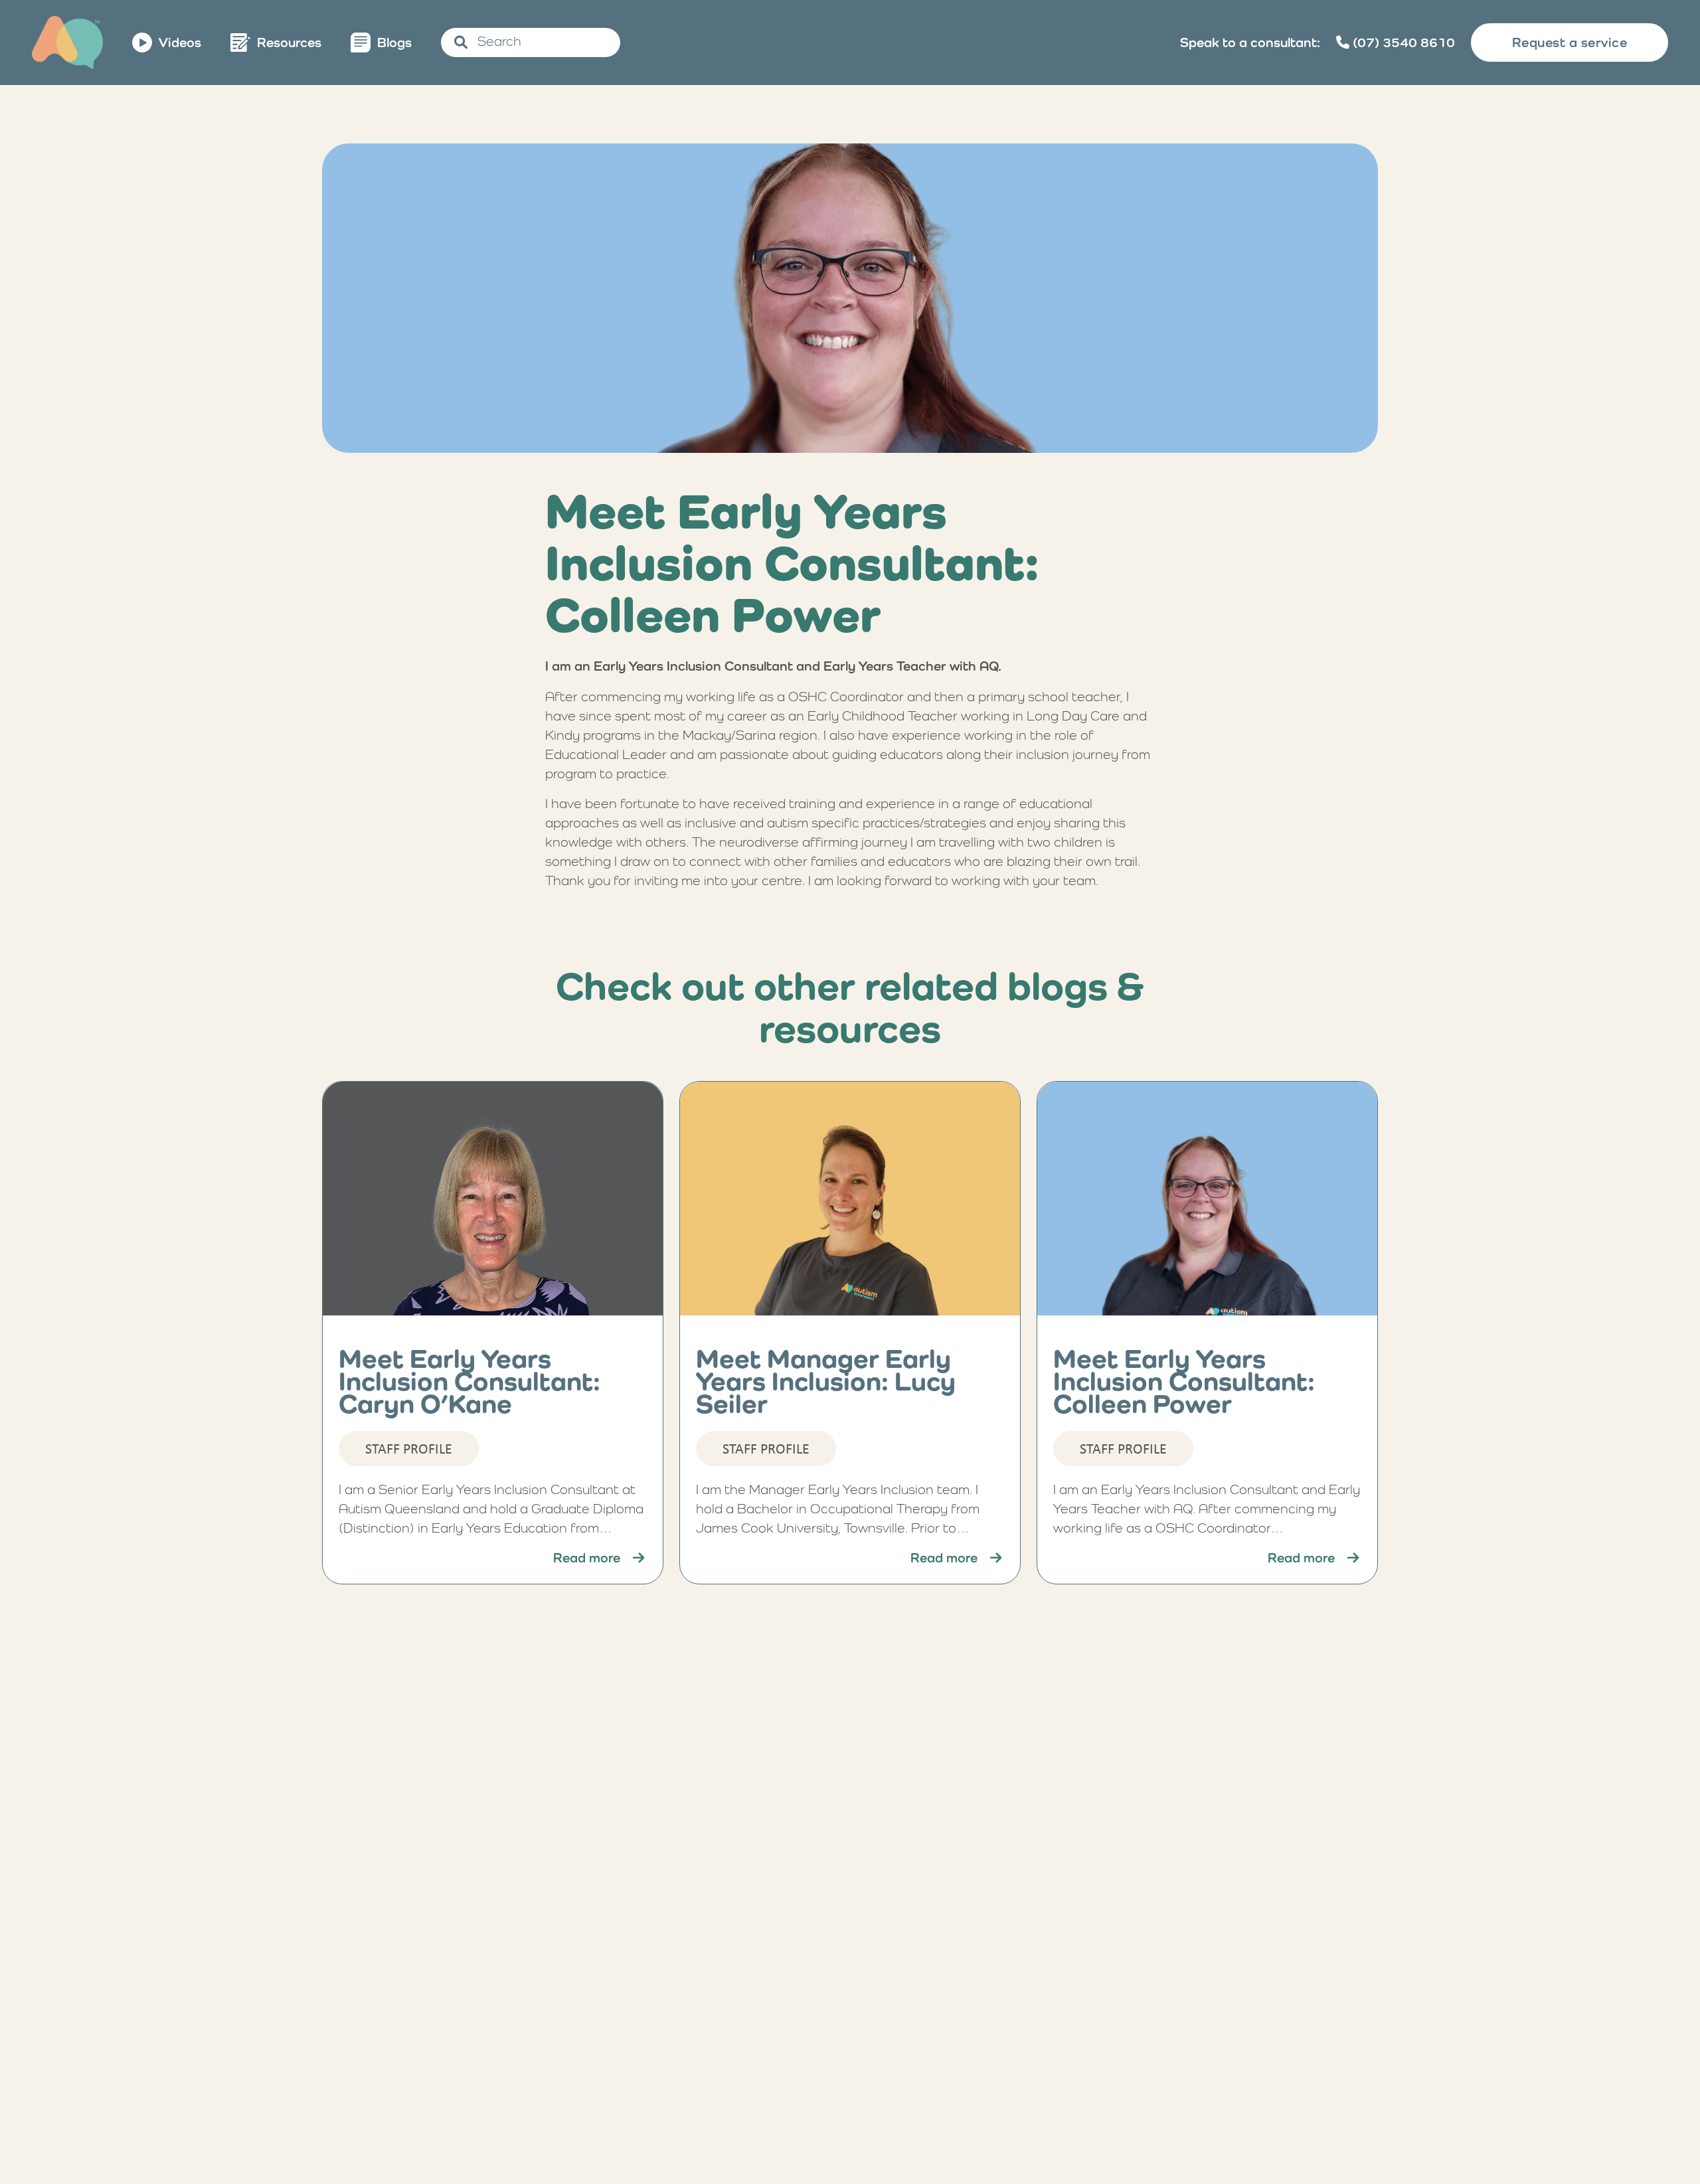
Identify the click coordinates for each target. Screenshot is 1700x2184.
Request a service (1570, 42)
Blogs (394, 42)
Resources (289, 42)
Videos (180, 42)
